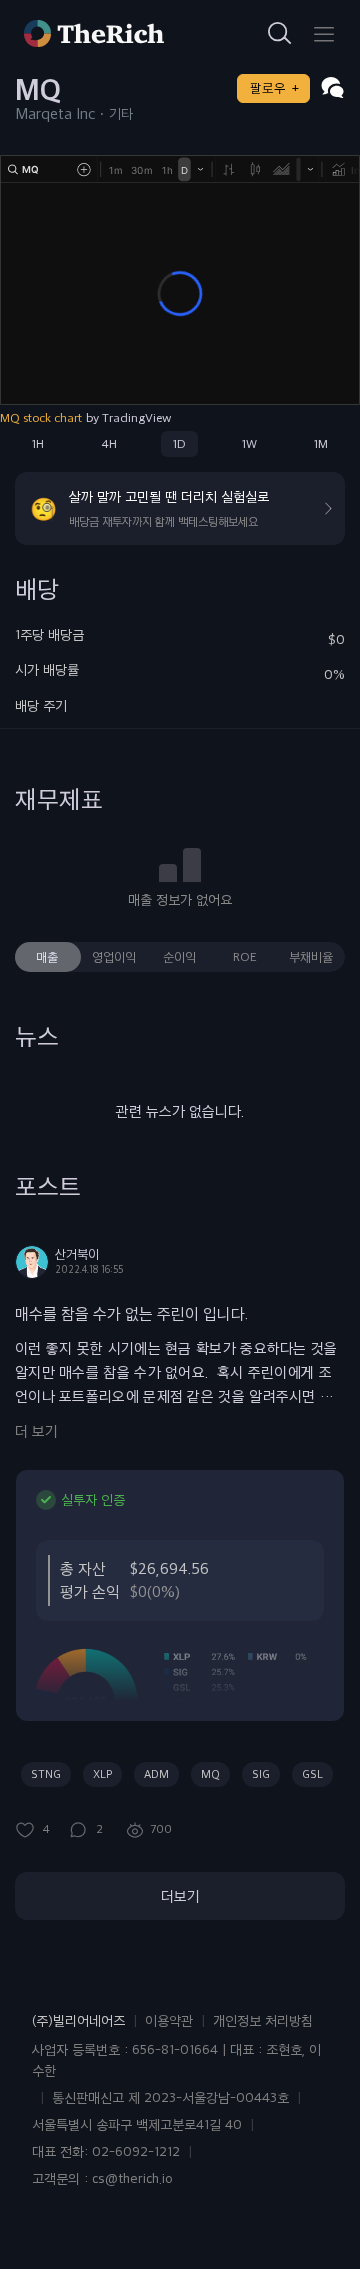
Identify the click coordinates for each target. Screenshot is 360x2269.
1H (38, 444)
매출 (47, 957)
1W (249, 444)
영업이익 (114, 957)
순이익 (179, 957)
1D (179, 444)
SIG (261, 1774)
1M (321, 444)
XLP (102, 1774)
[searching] (280, 34)
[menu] (324, 34)
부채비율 (311, 957)
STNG (46, 1774)
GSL (312, 1774)
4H (109, 444)
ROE (245, 957)
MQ (210, 1774)
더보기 (180, 1896)
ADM (156, 1774)
